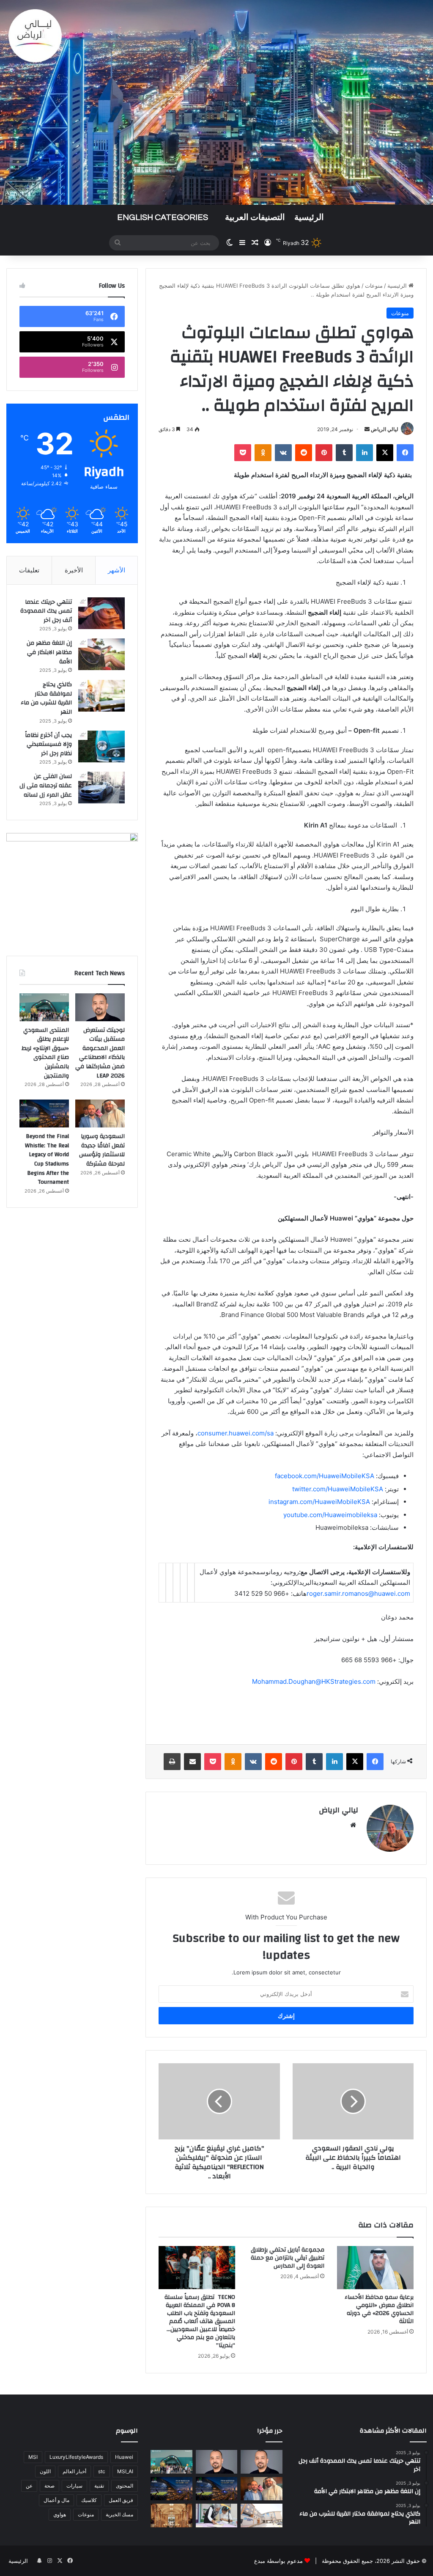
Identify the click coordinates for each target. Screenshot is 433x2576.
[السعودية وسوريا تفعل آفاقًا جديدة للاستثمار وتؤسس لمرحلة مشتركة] (100, 1113)
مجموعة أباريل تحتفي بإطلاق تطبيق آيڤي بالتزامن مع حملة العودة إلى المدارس (288, 2258)
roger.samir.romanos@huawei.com (358, 1593)
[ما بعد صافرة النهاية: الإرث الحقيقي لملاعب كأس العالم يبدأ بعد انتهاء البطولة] (171, 2489)
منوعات (374, 286)
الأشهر (116, 570)
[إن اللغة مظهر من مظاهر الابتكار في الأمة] (101, 654)
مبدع (260, 2561)
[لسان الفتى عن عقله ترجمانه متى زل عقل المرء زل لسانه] (101, 788)
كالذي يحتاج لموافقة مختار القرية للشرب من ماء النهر (46, 698)
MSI (33, 2457)
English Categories (163, 217)
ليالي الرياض (385, 429)
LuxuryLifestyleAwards (76, 2457)
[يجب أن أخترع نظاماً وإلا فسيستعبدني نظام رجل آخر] (101, 746)
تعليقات (29, 570)
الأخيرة (74, 570)
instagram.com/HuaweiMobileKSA (319, 1502)
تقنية (99, 2486)
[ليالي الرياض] (216, 102)
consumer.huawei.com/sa (236, 1433)
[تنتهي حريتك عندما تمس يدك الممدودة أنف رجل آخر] (101, 613)
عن (29, 2486)
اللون (45, 2471)
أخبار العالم (74, 2471)
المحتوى (125, 2486)
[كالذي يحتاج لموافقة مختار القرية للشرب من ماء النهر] (101, 696)
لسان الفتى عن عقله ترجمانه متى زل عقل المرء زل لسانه (46, 785)
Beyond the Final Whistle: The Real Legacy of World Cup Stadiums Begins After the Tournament (47, 1159)
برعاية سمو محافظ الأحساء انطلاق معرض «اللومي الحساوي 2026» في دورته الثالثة (379, 2309)
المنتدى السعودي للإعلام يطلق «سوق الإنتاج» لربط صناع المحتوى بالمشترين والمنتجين (45, 1053)
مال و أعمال (56, 2500)
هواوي (60, 2514)
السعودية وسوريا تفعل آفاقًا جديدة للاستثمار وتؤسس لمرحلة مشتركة (102, 1150)
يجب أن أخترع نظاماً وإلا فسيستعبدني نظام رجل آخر (48, 744)
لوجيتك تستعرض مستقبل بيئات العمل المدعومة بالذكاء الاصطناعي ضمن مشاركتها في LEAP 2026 (100, 1053)
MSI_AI (125, 2471)
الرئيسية (309, 217)
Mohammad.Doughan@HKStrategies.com (314, 1681)
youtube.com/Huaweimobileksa (330, 1515)
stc (102, 2471)
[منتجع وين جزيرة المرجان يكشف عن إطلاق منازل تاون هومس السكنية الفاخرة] (171, 2516)
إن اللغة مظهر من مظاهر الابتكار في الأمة (49, 652)
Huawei (124, 2457)
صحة (49, 2486)
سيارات (74, 2486)
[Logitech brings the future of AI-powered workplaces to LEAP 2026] (261, 2462)
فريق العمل (121, 2500)
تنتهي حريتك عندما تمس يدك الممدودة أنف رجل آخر (46, 611)
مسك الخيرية (119, 2514)
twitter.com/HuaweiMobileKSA (338, 1489)
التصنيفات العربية (255, 217)
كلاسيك (89, 2500)
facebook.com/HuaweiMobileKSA (325, 1476)
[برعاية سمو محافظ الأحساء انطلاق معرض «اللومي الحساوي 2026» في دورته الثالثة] (375, 2268)
